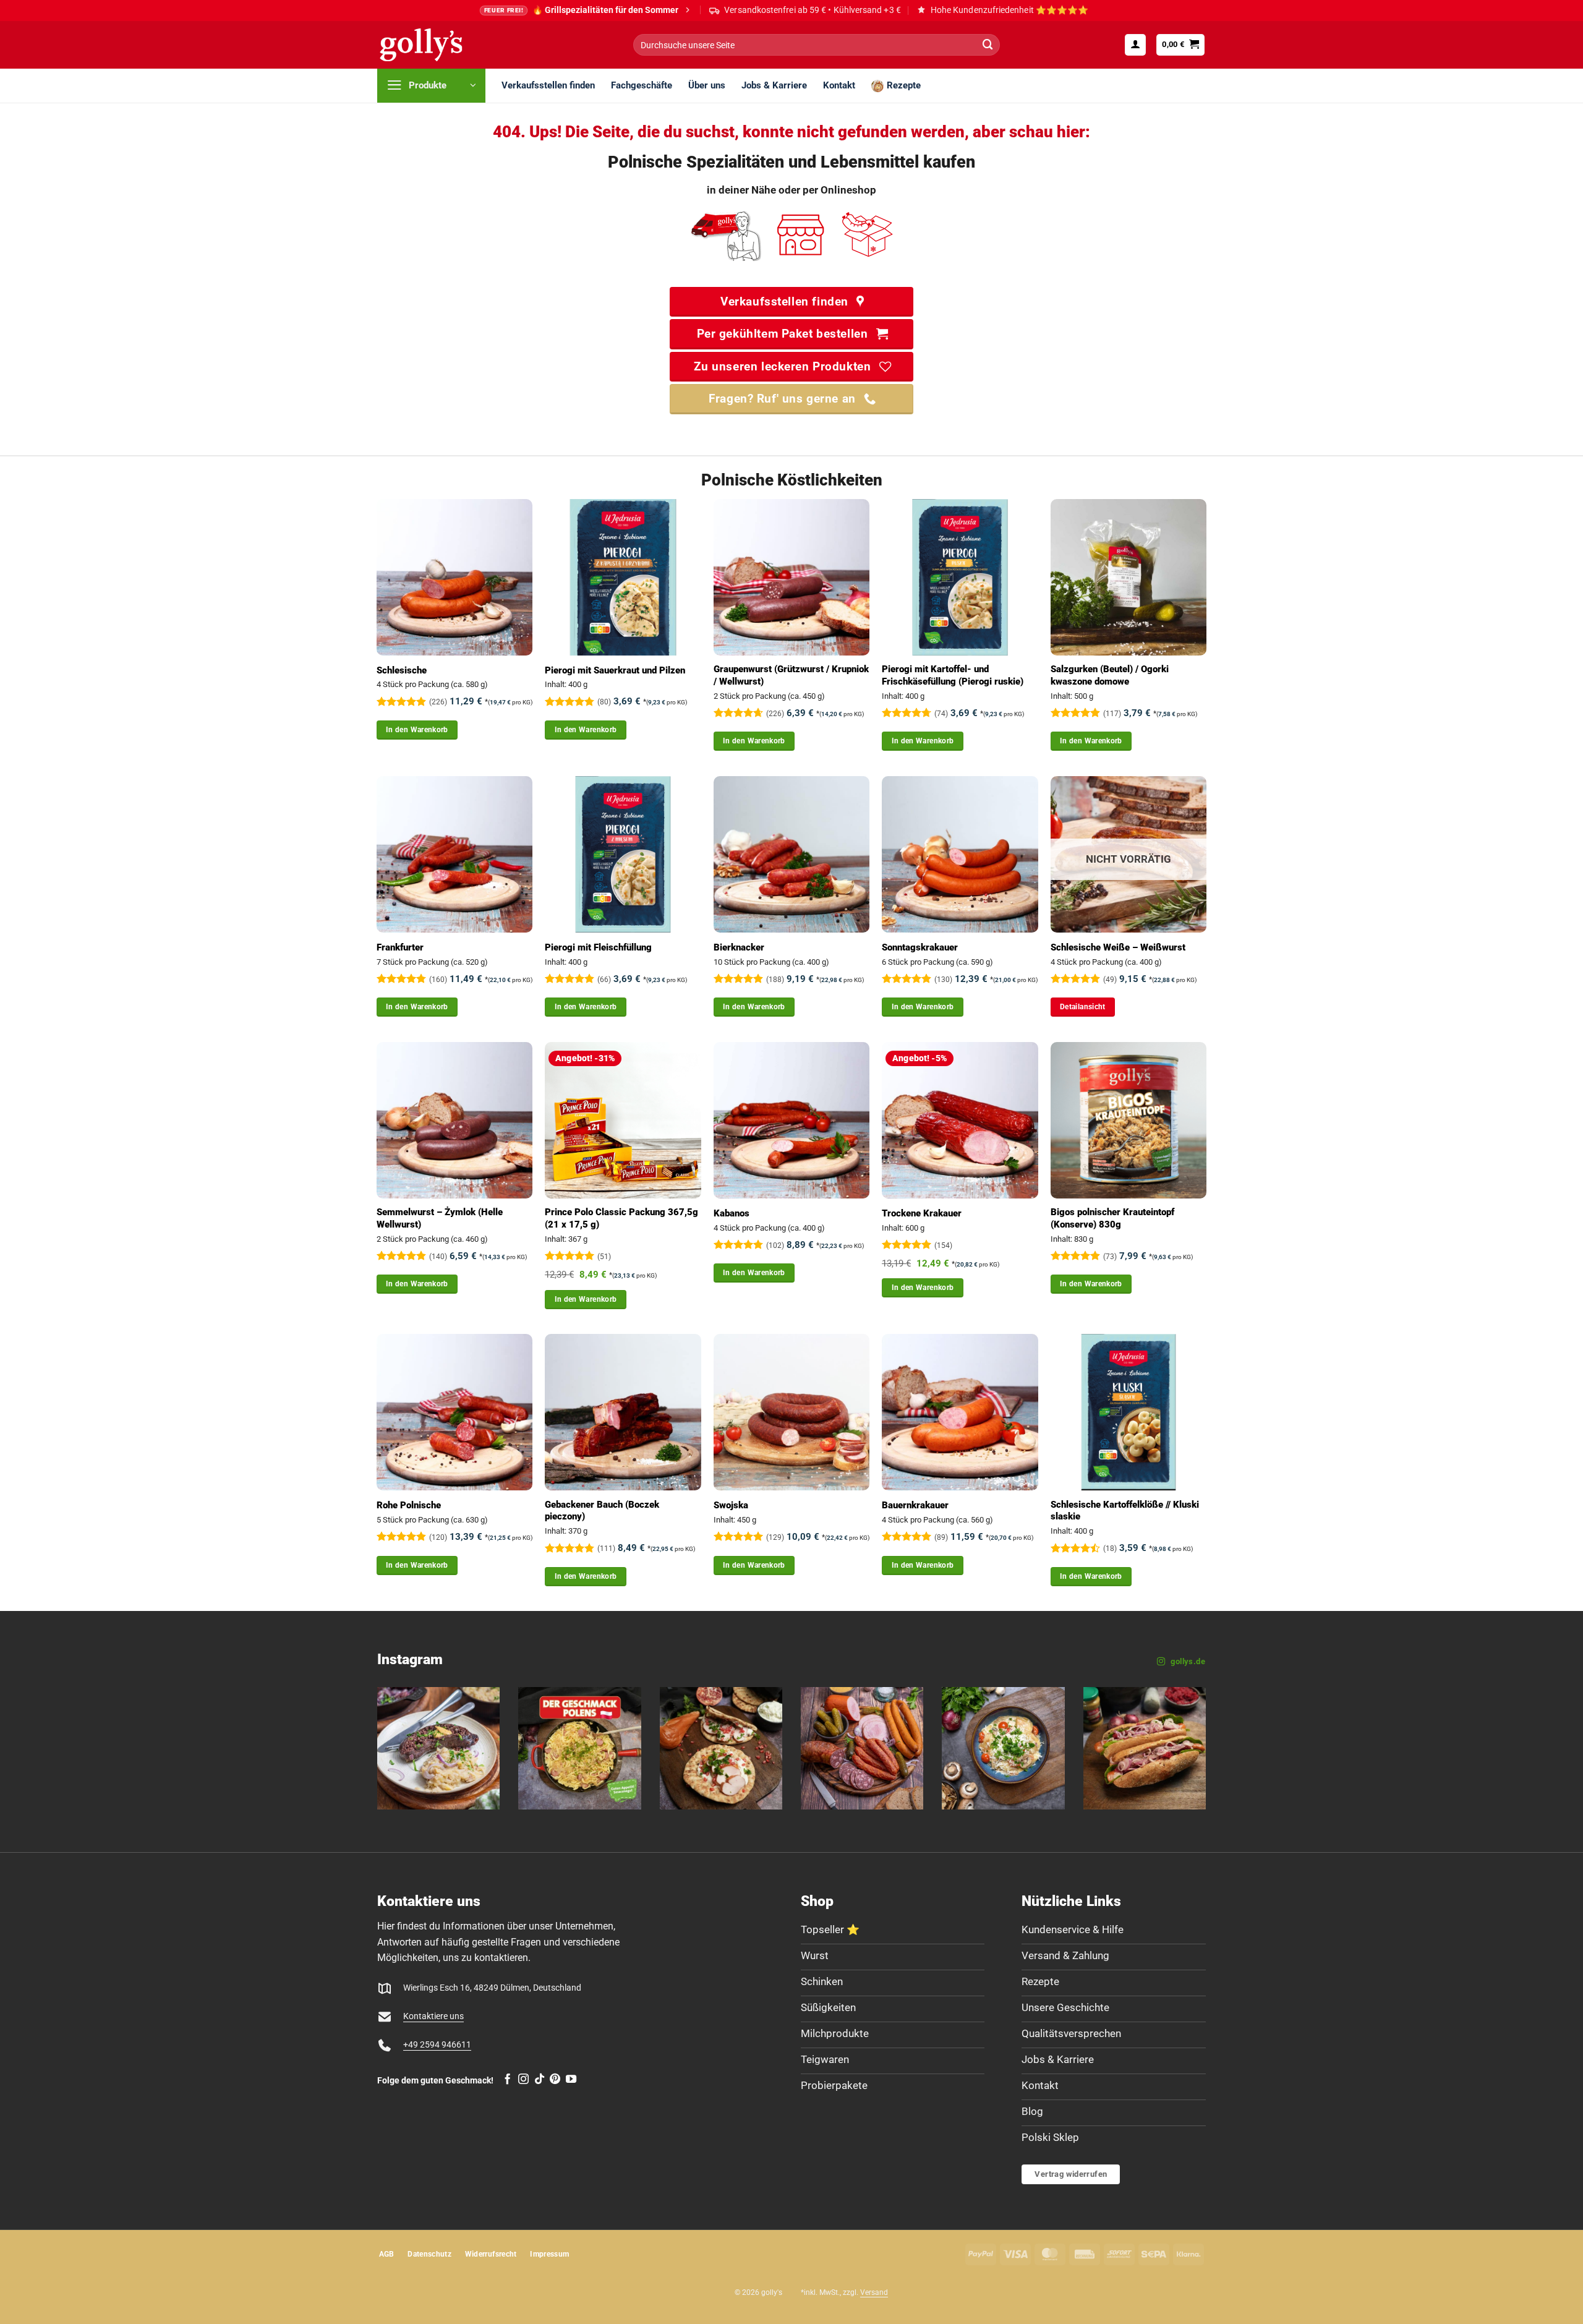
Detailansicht (1083, 1007)
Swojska (731, 1505)
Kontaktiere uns (433, 2016)
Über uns (707, 85)
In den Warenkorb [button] (417, 730)
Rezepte (904, 85)
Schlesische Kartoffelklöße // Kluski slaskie (1125, 1511)
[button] (1135, 45)
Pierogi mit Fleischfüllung (598, 947)
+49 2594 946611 (437, 2045)
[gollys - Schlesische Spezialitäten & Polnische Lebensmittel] (435, 45)
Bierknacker (739, 947)
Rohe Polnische (409, 1505)
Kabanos (732, 1213)
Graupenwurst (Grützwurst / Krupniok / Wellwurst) (791, 675)
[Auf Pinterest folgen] (555, 2080)
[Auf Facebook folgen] (507, 2080)
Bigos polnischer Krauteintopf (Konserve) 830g (1112, 1218)
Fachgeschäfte (642, 85)
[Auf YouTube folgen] (571, 2080)
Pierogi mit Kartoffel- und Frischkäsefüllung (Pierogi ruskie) (953, 675)
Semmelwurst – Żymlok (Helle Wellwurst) (440, 1218)
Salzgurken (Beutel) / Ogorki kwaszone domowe (1110, 675)
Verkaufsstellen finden (548, 85)
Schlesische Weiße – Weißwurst (1118, 947)
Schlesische (402, 670)
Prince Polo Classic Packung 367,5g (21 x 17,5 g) (621, 1218)
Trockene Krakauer (922, 1213)
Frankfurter (400, 947)
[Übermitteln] (988, 45)
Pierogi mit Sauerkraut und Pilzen (615, 670)
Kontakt (839, 85)
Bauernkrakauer (915, 1505)
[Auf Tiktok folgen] (540, 2080)
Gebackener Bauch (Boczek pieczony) (602, 1511)
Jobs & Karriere (774, 85)
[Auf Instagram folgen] (523, 2080)
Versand (874, 2292)
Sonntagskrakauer (920, 947)
